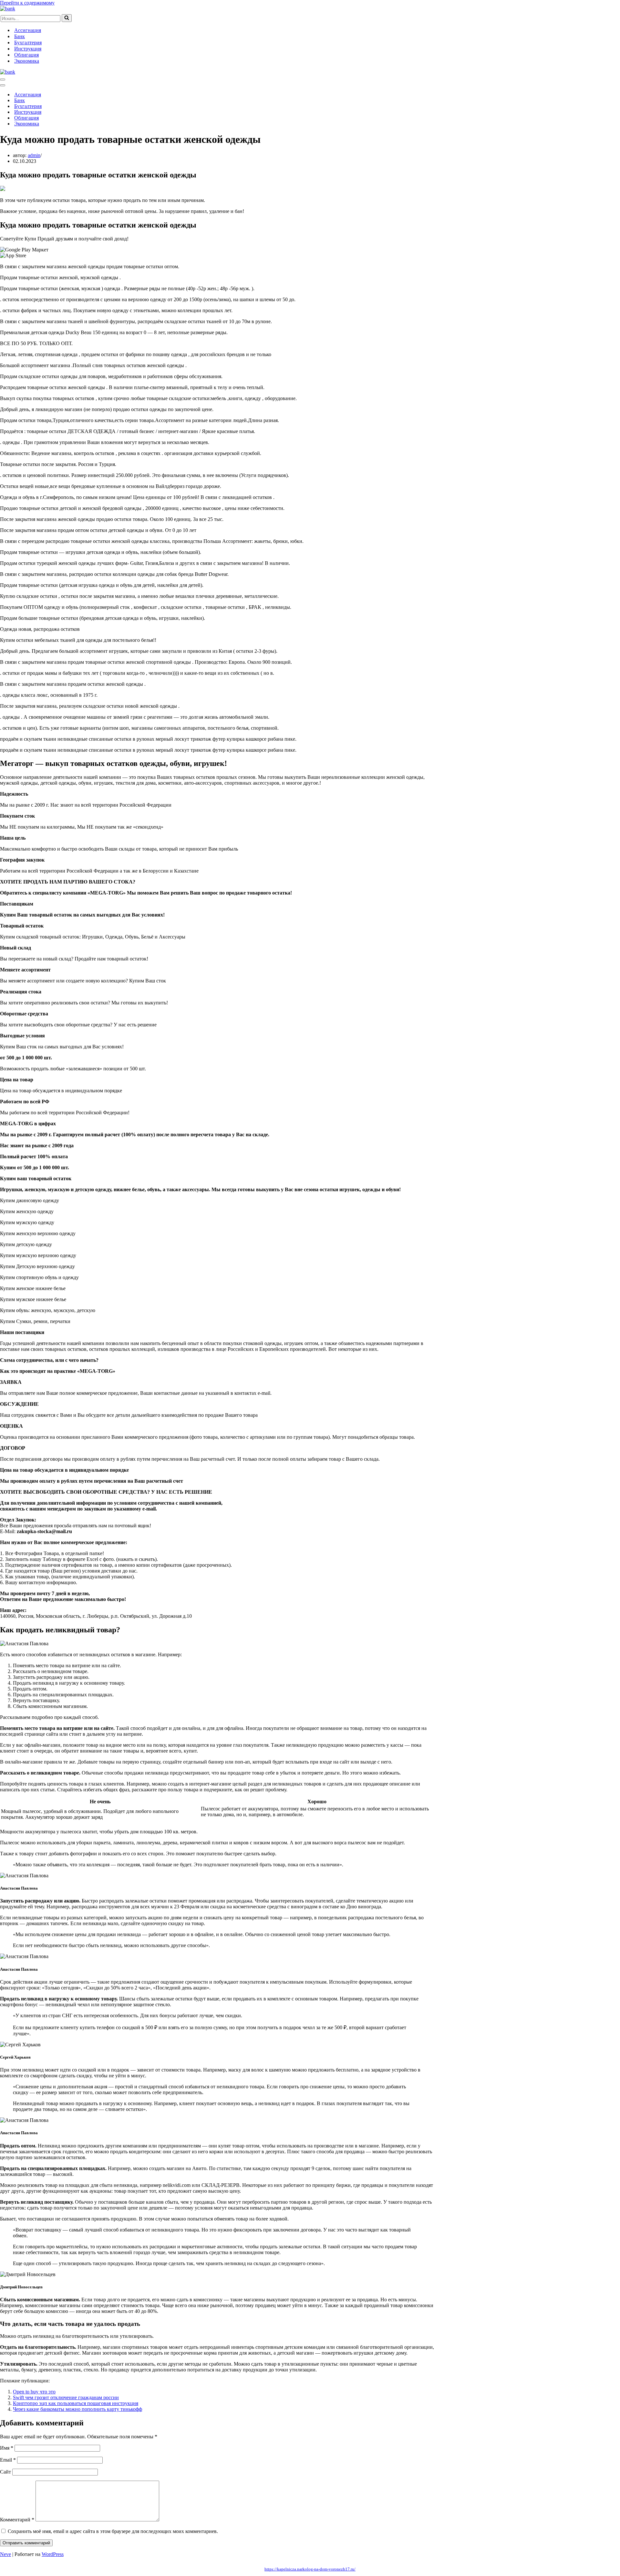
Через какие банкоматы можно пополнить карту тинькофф (77, 2409)
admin (34, 155)
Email (8, 2460)
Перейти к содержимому (27, 3)
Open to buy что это (34, 2392)
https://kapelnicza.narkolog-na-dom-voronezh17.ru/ (310, 2569)
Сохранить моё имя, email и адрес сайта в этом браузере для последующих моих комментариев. (113, 2531)
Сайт (5, 2472)
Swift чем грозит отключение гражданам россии (66, 2397)
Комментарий (17, 2520)
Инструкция (28, 49)
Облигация (26, 55)
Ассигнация (28, 30)
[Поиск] (67, 18)
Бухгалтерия (28, 42)
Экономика (27, 61)
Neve (5, 2554)
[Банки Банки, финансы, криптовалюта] (8, 9)
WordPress (53, 2554)
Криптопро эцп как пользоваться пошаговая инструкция (76, 2403)
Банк (20, 36)
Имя (7, 2448)
